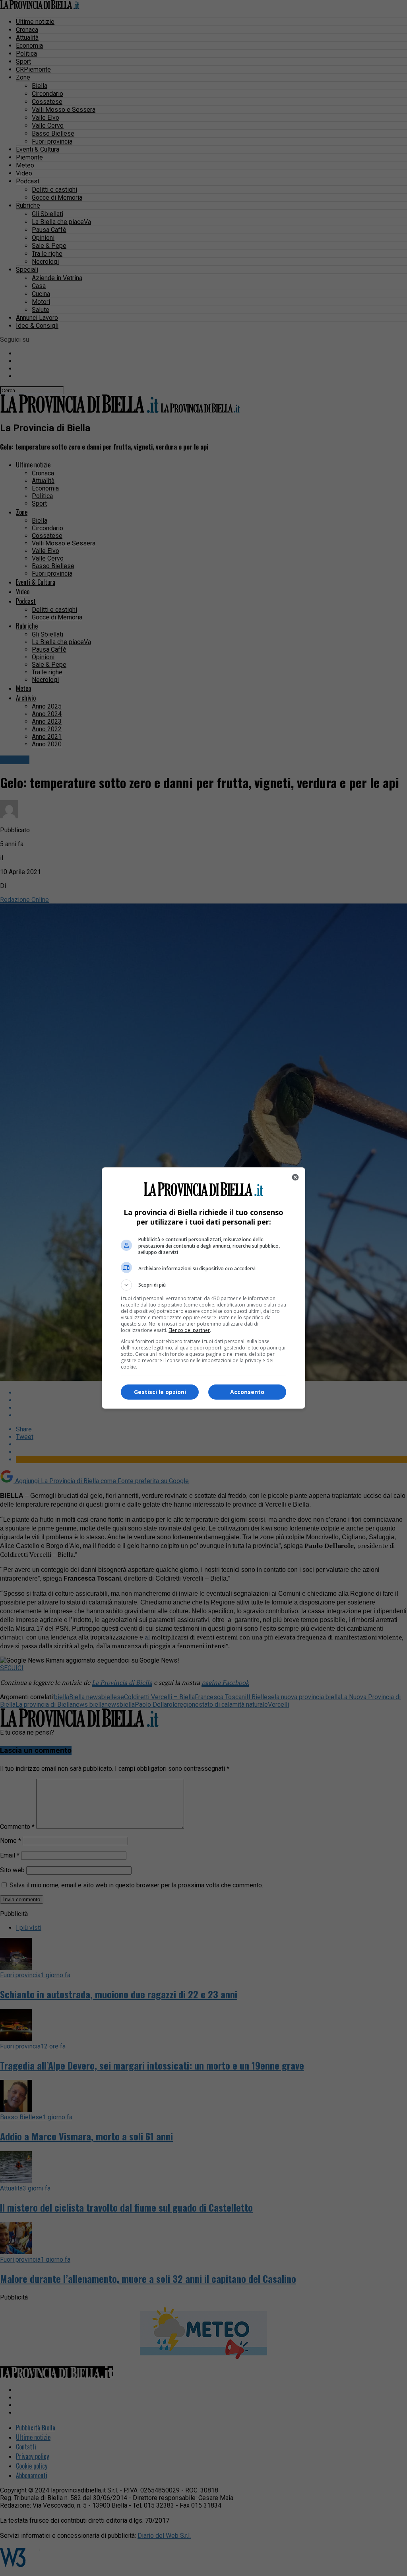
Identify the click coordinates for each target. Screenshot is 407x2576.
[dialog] (203, 1288)
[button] (203, 1285)
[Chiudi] (295, 1177)
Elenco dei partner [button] (189, 1330)
